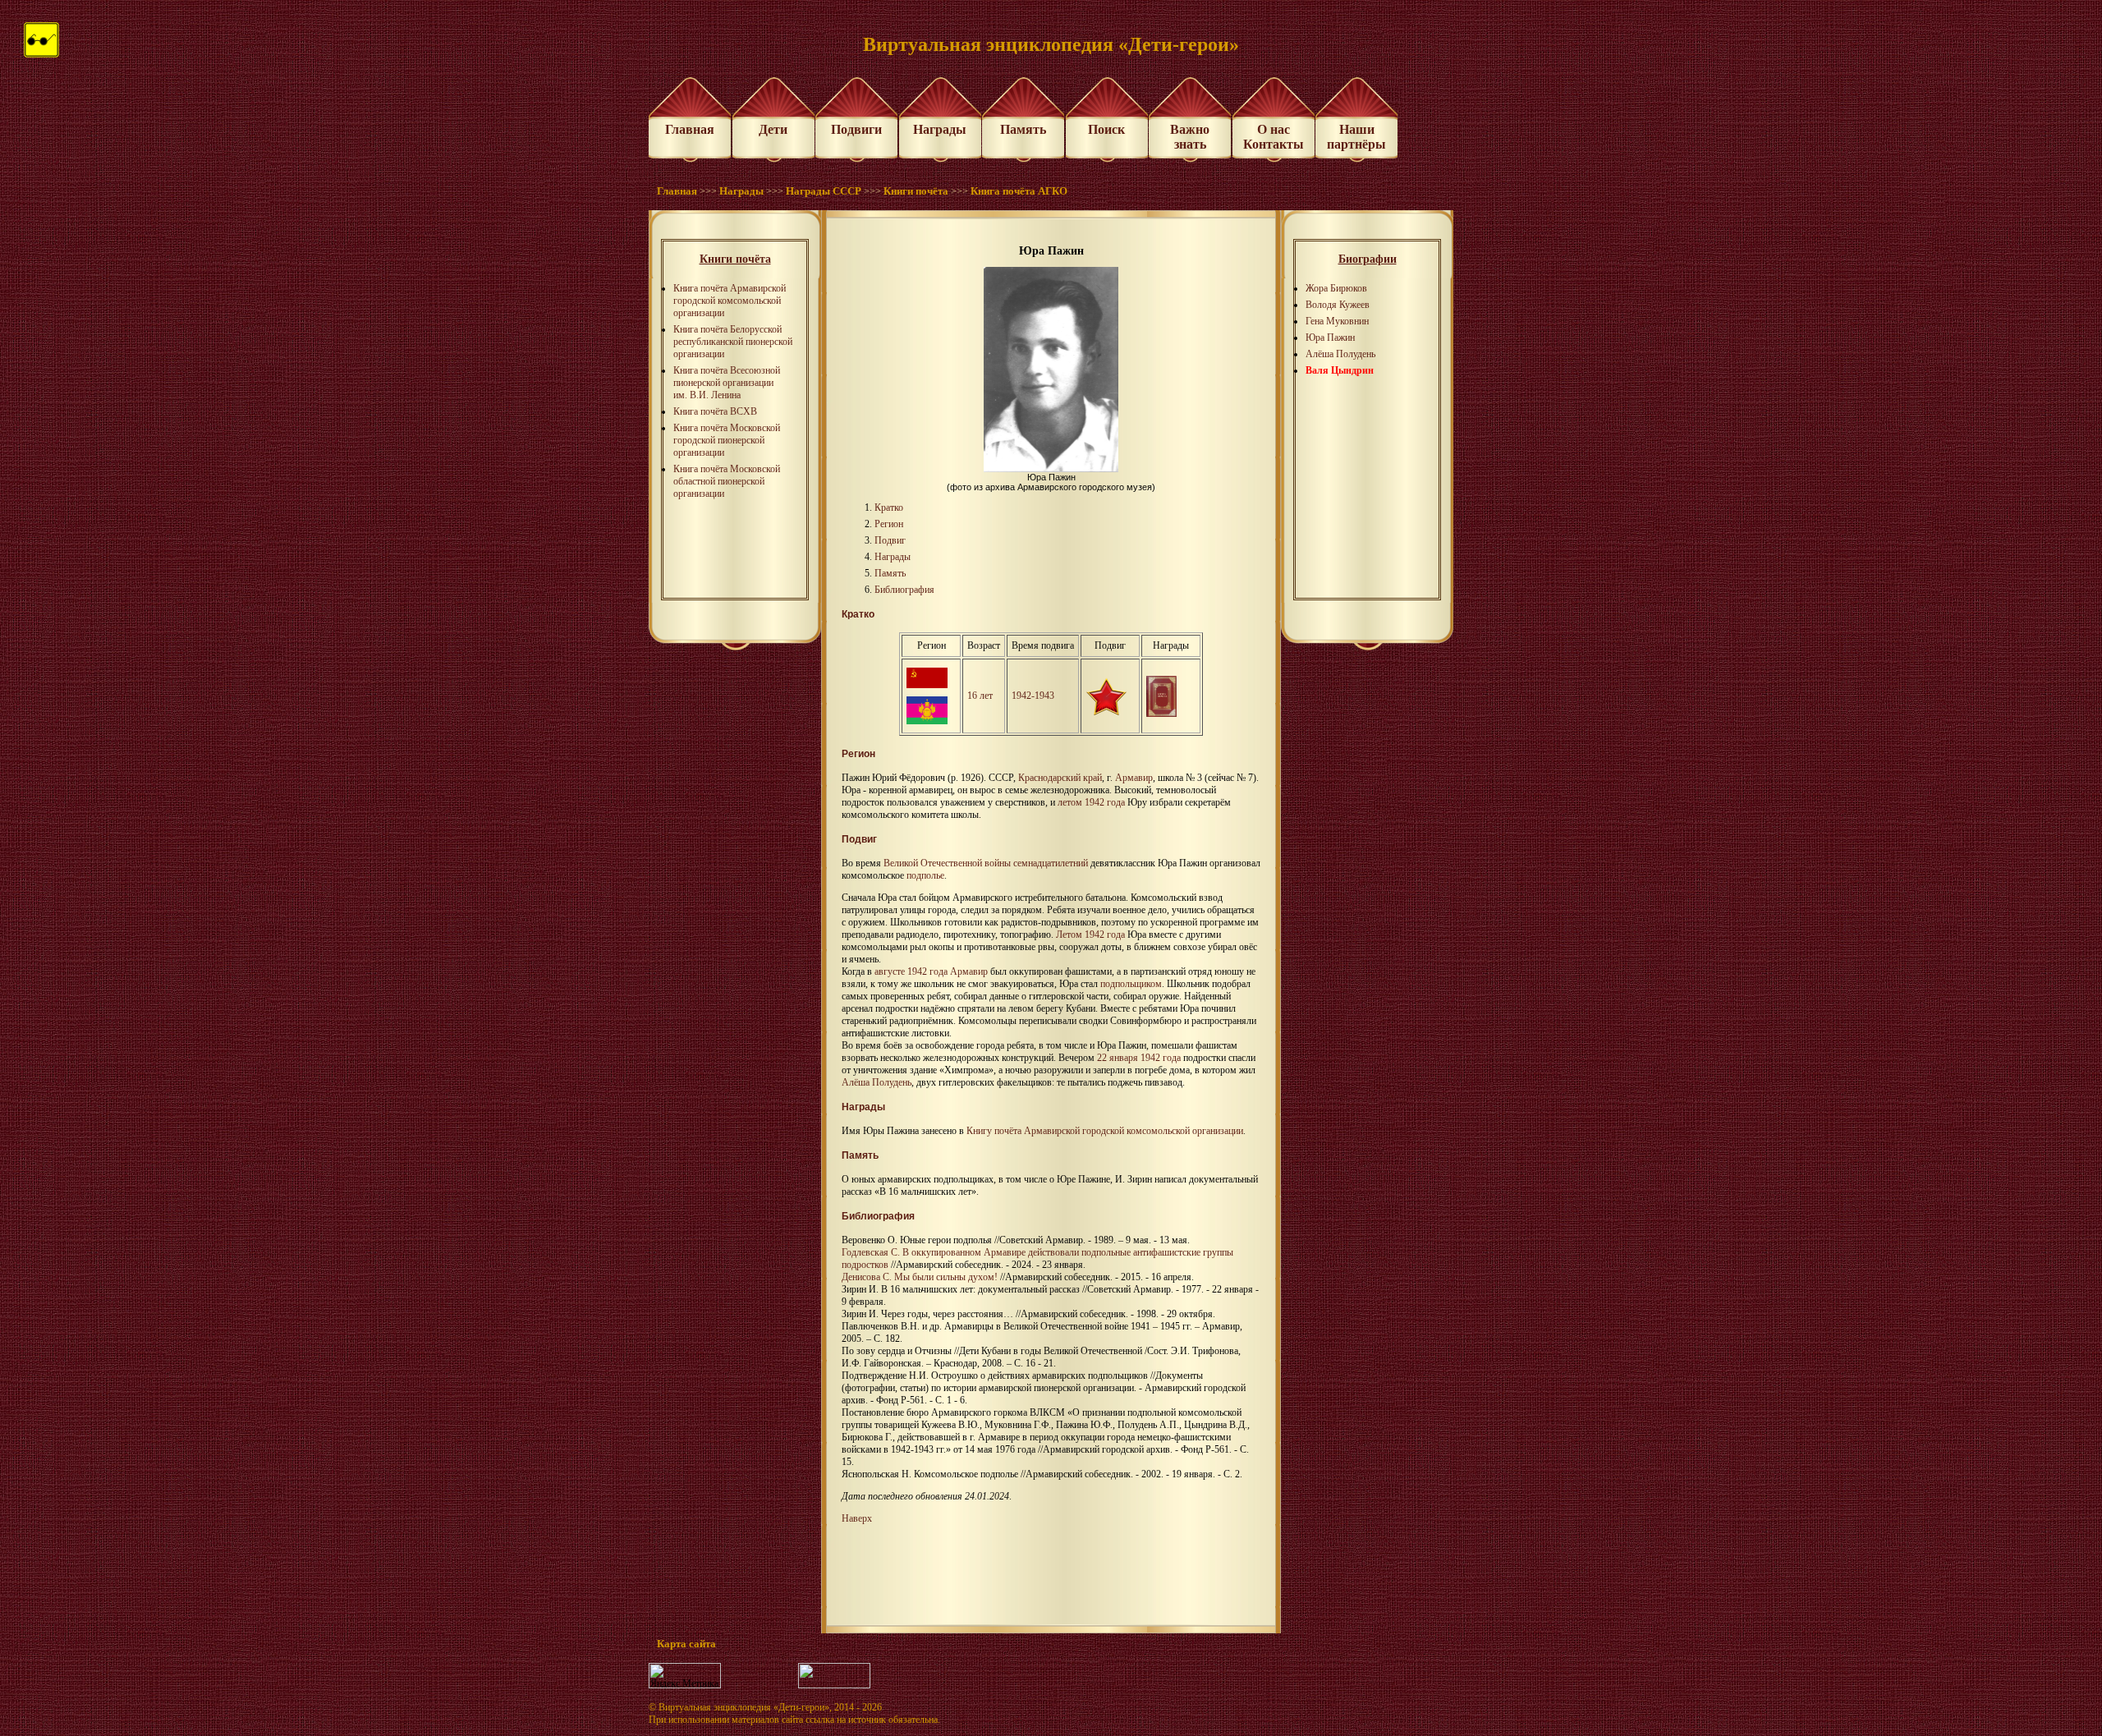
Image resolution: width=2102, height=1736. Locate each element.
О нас (1274, 129)
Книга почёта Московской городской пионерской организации (727, 440)
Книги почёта (916, 191)
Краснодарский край (1060, 778)
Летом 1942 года (1090, 935)
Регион (889, 524)
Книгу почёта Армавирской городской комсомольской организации (1105, 1131)
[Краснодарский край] (927, 721)
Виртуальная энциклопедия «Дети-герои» (744, 1707)
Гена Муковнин (1337, 321)
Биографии (1368, 259)
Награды (940, 129)
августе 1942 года (911, 971)
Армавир (1134, 778)
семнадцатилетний (1051, 863)
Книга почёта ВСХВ (715, 411)
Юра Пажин (1330, 338)
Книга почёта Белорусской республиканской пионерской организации (733, 342)
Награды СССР (824, 191)
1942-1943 (1033, 696)
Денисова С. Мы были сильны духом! (920, 1277)
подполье (925, 875)
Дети (773, 129)
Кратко (889, 507)
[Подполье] (1106, 712)
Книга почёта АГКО (1019, 191)
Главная (690, 129)
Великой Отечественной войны (947, 863)
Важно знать (1190, 137)
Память (1023, 129)
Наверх (857, 1518)
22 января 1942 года (1139, 1058)
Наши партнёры (1356, 137)
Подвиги (856, 129)
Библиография (904, 590)
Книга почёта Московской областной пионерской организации (727, 481)
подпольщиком (1131, 984)
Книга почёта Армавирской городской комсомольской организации (730, 301)
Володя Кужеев (1338, 305)
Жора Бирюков (1336, 288)
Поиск (1106, 129)
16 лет (980, 696)
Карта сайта (686, 1644)
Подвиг (890, 540)
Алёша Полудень (1340, 354)
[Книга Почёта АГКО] (1161, 714)
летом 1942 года (1091, 802)
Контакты (1274, 144)
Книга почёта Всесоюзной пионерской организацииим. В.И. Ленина (727, 383)
